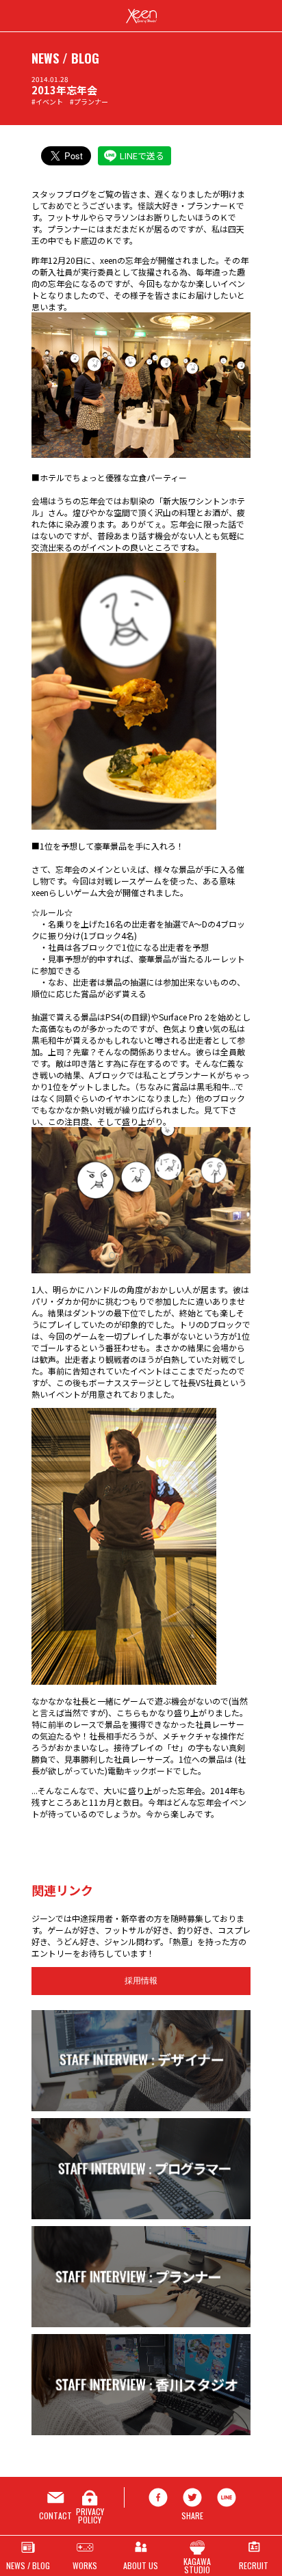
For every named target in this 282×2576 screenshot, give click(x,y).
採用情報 (141, 1981)
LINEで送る (142, 155)
